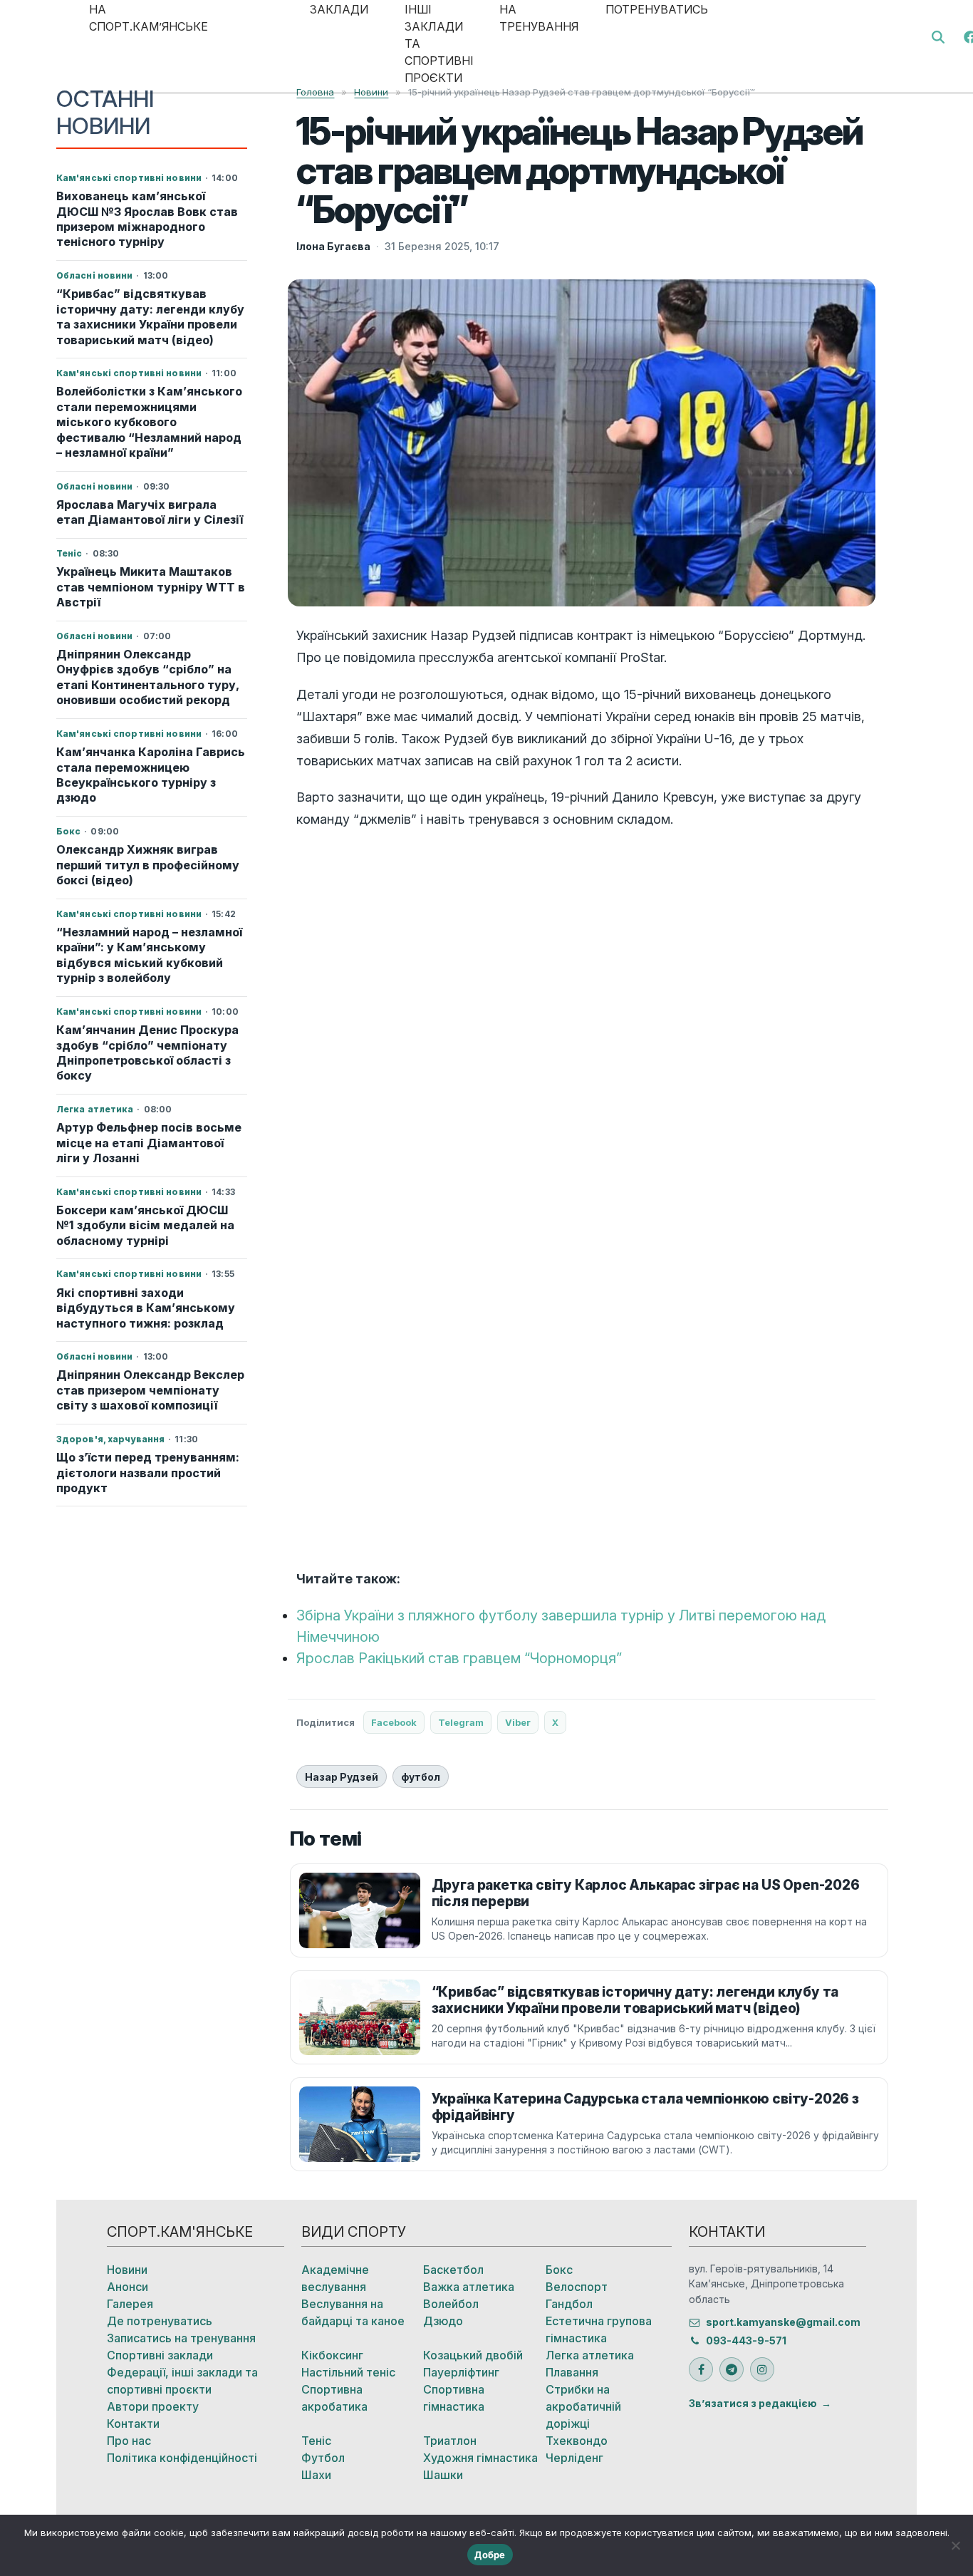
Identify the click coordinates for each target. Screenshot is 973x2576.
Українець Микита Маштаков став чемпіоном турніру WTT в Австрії (151, 587)
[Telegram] (732, 2369)
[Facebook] (701, 2369)
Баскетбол (453, 2270)
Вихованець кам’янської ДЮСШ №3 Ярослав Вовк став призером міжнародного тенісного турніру (147, 219)
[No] (955, 2545)
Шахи (316, 2475)
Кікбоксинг (332, 2355)
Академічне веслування (335, 2278)
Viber (518, 1722)
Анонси (128, 2287)
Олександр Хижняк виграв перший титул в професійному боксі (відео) (148, 865)
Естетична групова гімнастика (599, 2329)
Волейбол (451, 2304)
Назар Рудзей (342, 1777)
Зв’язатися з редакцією (753, 2403)
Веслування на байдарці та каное (353, 2312)
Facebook (394, 1722)
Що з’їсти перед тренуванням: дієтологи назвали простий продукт (148, 1473)
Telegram (461, 1722)
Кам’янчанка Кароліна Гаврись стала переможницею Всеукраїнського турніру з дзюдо (151, 775)
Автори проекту (153, 2406)
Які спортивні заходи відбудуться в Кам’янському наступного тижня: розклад (146, 1308)
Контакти (133, 2424)
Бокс (559, 2270)
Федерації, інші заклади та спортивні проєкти (182, 2381)
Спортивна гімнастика (454, 2398)
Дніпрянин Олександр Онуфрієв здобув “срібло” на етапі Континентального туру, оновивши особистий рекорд (147, 677)
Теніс (316, 2441)
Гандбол (569, 2304)
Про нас (129, 2441)
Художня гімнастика (480, 2458)
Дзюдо (443, 2321)
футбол (421, 1777)
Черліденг (574, 2458)
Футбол (323, 2458)
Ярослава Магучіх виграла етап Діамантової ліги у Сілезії (150, 512)
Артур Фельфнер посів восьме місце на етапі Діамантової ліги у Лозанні (149, 1143)
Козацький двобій (473, 2355)
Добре (490, 2555)
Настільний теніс (348, 2372)
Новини (127, 2270)
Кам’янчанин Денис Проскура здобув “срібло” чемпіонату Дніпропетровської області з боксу (147, 1052)
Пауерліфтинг (461, 2372)
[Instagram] (762, 2369)
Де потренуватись (160, 2321)
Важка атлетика (469, 2287)
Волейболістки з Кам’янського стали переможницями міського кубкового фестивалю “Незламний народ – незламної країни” (149, 422)
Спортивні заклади (160, 2355)
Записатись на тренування (181, 2338)
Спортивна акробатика (334, 2398)
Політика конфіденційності (182, 2458)
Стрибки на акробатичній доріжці (583, 2406)
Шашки (443, 2475)
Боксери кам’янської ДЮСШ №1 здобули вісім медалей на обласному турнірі (145, 1225)
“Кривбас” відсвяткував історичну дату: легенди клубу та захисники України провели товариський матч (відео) (150, 316)
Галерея (130, 2304)
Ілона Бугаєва (333, 246)
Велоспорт (577, 2287)
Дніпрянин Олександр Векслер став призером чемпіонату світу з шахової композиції (150, 1390)
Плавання (572, 2372)
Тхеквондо (577, 2441)
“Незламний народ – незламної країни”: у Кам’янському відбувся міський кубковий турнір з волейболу (149, 955)
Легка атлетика (590, 2355)
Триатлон (450, 2441)
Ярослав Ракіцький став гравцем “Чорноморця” (459, 1658)
